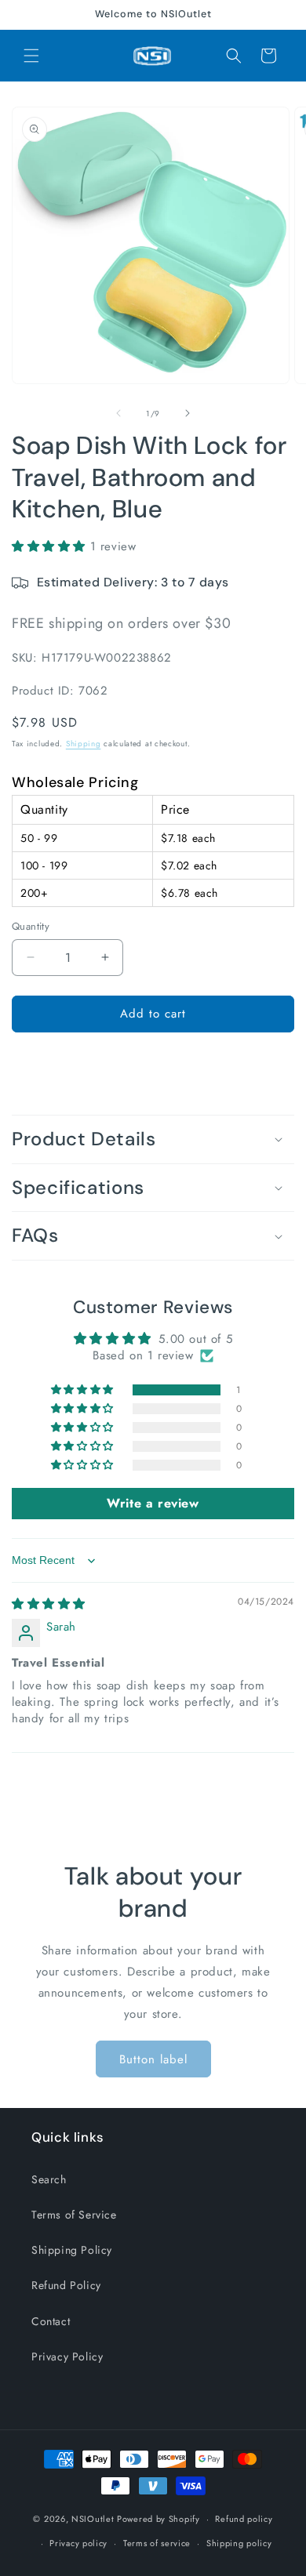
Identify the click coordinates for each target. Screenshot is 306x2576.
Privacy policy (78, 2543)
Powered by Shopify (158, 2519)
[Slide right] (188, 413)
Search (49, 2179)
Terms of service (157, 2543)
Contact (51, 2321)
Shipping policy (239, 2543)
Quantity (31, 926)
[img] (49, 1604)
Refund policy (244, 2519)
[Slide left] (118, 413)
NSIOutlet (93, 2519)
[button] (31, 56)
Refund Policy (66, 2285)
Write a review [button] (153, 1503)
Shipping (84, 744)
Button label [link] (153, 2059)
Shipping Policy (72, 2250)
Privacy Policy (67, 2356)
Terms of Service (74, 2215)
